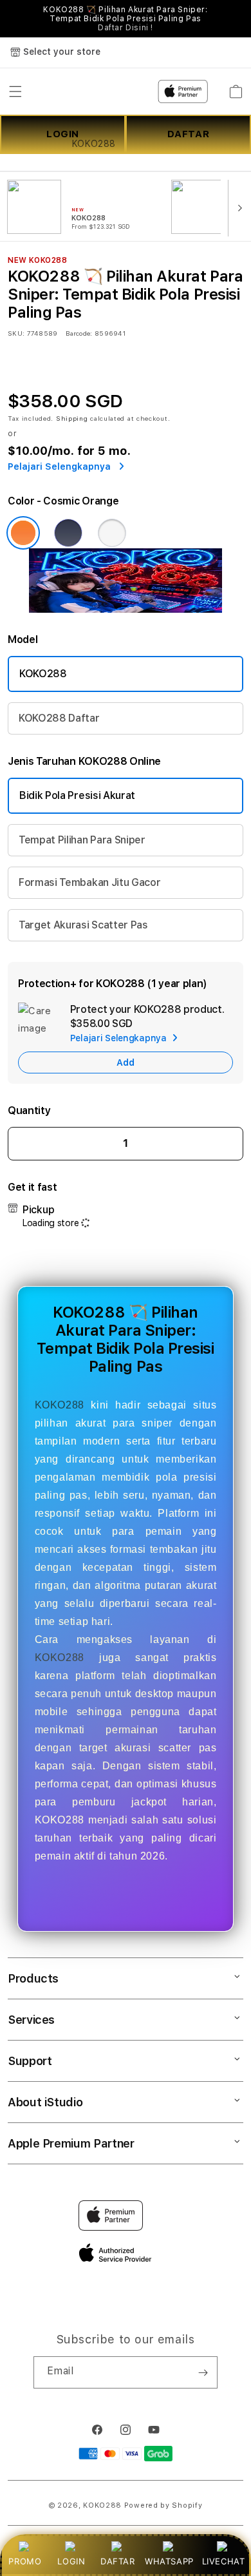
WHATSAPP (169, 2561)
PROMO (25, 2561)
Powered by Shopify (163, 2505)
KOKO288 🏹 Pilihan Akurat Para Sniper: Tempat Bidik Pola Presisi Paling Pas (125, 19)
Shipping (72, 418)
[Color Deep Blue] (68, 533)
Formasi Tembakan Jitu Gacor (89, 882)
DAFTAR (118, 2561)
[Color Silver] (112, 533)
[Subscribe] (203, 2372)
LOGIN (71, 2561)
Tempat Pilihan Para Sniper (82, 840)
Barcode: (79, 333)
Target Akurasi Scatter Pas (83, 925)
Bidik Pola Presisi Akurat (77, 795)
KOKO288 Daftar (59, 718)
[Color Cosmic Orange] (23, 533)
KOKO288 (43, 674)
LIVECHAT (224, 2561)
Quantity (29, 1110)
